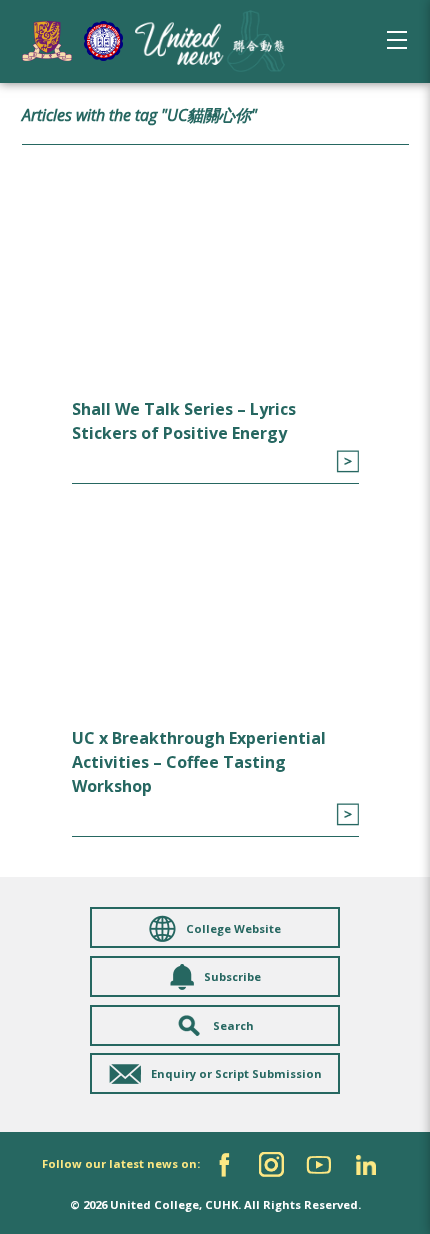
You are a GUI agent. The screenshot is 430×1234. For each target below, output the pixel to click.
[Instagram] (271, 1164)
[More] (347, 461)
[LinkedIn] (365, 1164)
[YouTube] (318, 1164)
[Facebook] (224, 1164)
